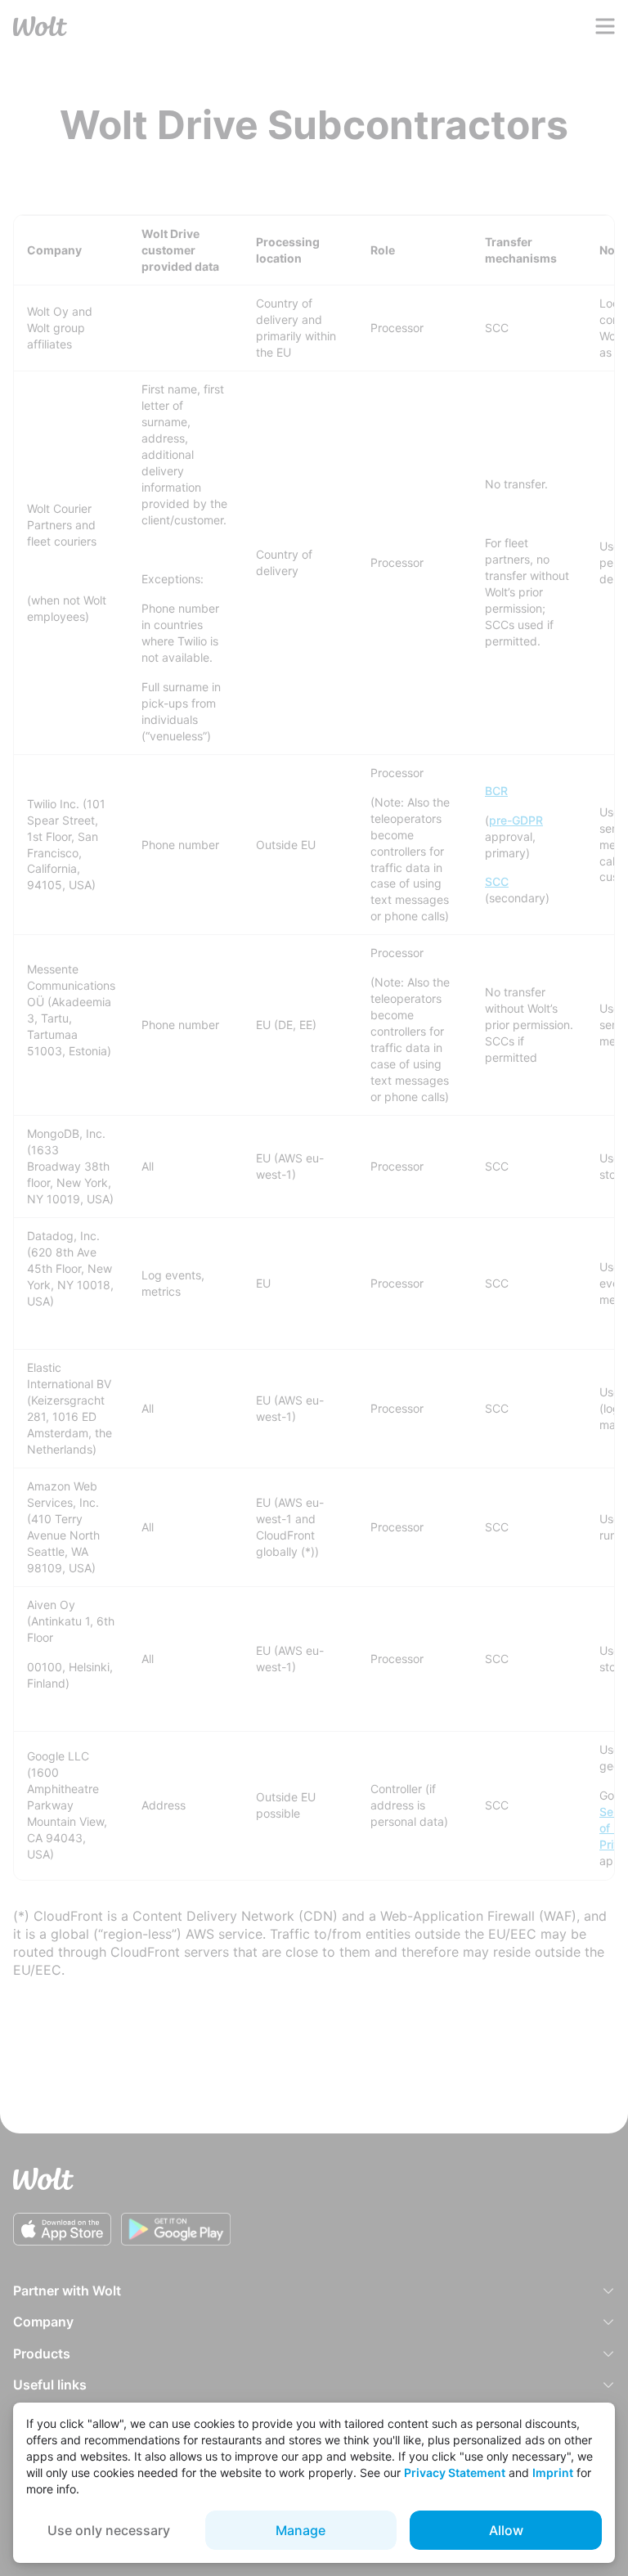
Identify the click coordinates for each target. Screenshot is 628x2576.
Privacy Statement (455, 2473)
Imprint (553, 2473)
